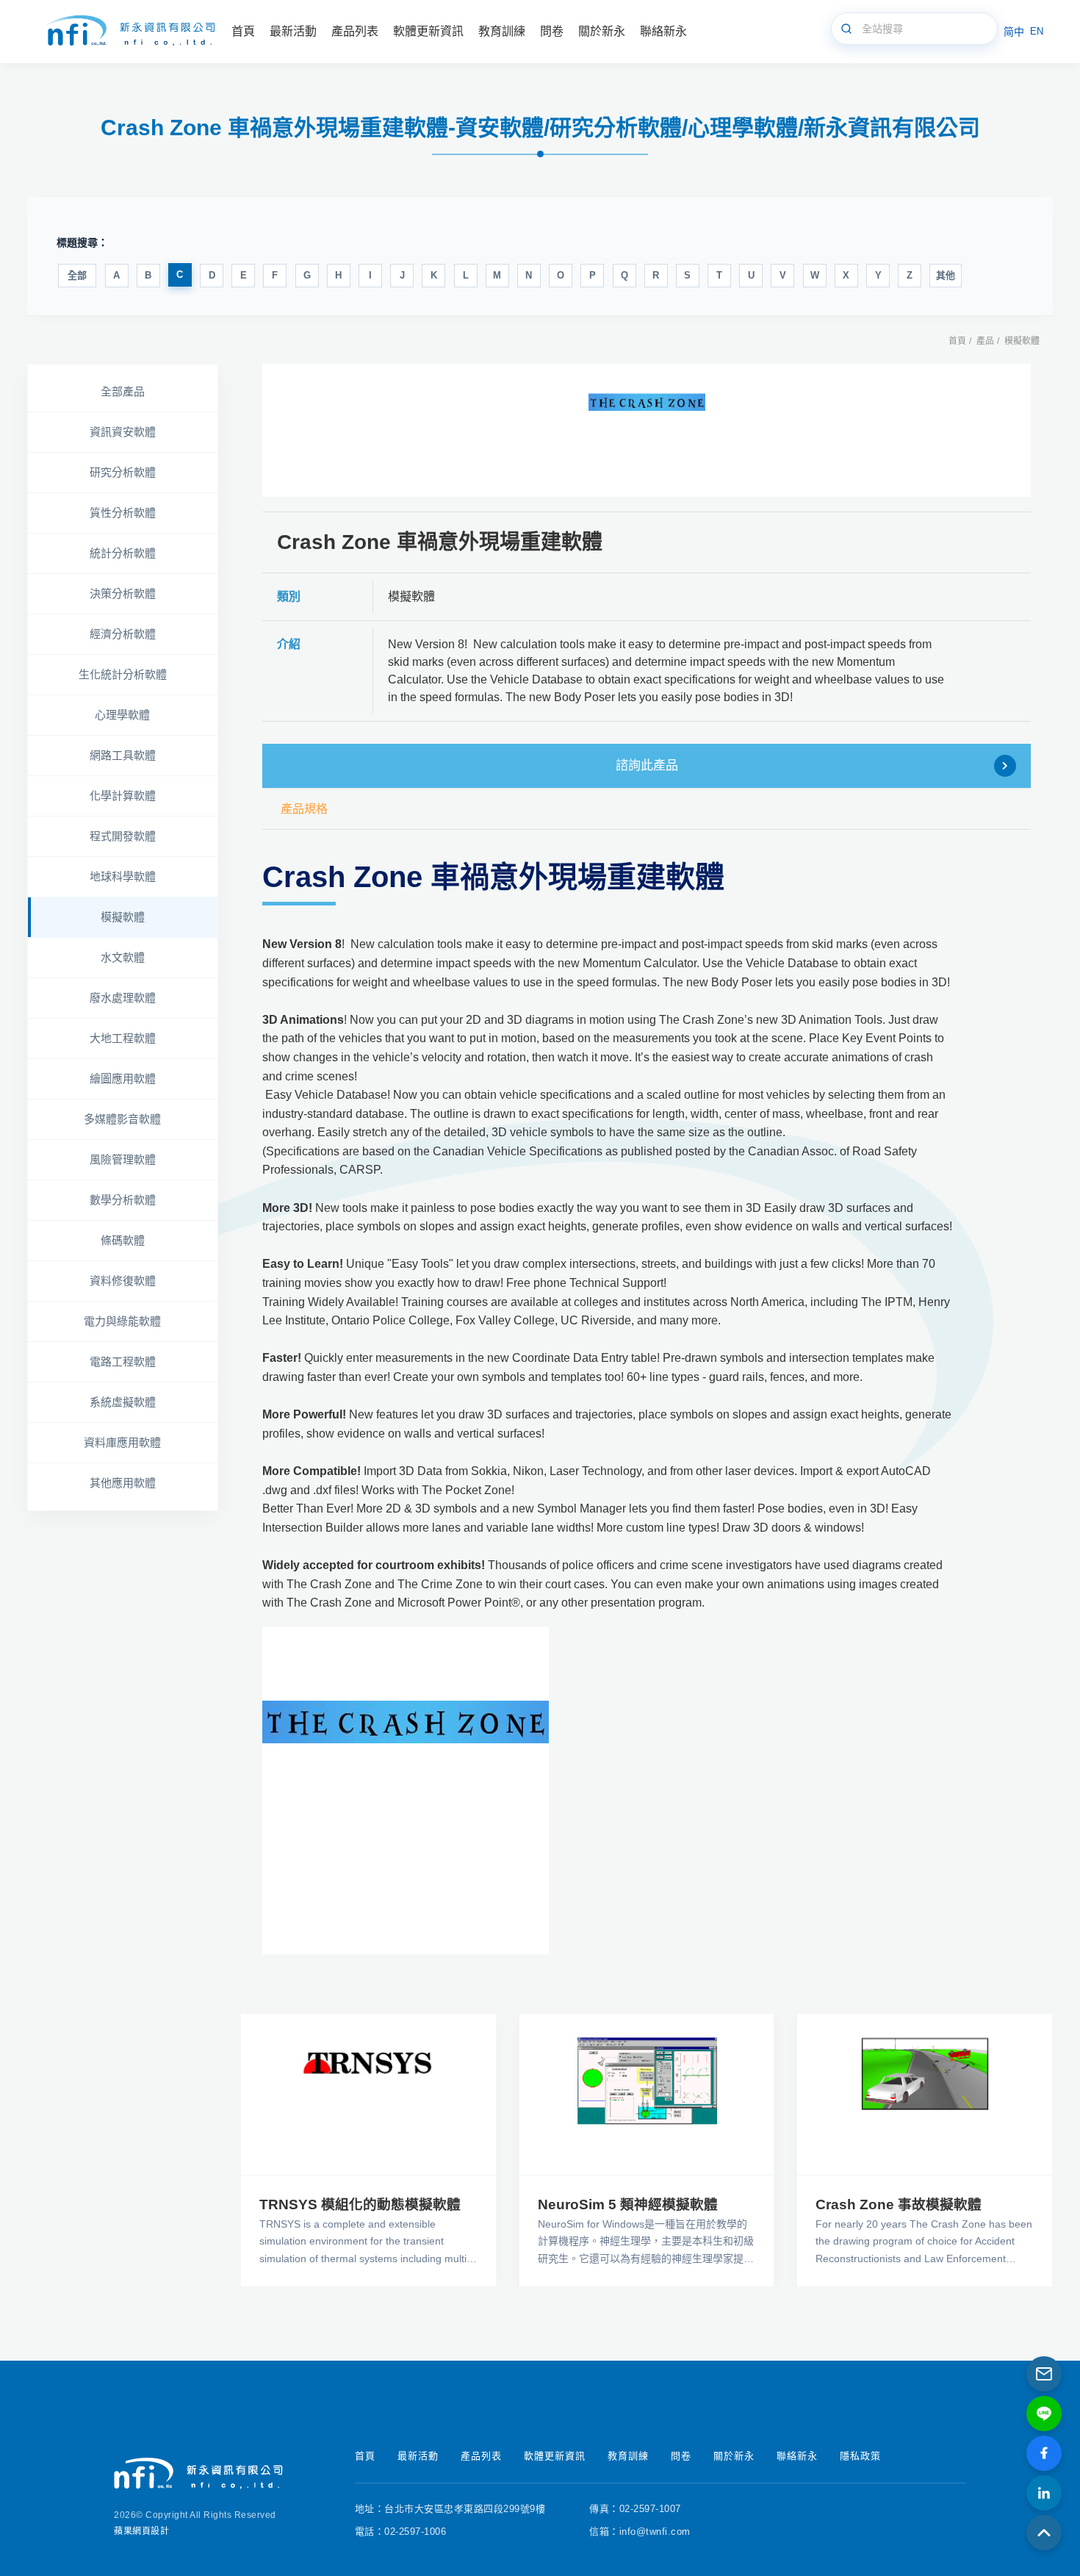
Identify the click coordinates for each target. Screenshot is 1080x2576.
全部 (77, 275)
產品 (985, 341)
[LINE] (1044, 2414)
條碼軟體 (123, 1240)
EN (1037, 31)
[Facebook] (1044, 2453)
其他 (946, 275)
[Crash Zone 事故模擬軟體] (925, 2094)
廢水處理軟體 (123, 998)
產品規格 (304, 809)
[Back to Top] (1044, 2533)
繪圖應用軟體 (123, 1079)
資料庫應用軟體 (122, 1442)
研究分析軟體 (123, 472)
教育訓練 (628, 2456)
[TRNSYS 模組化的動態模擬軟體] (368, 2094)
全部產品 (123, 391)
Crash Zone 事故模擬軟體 (899, 2204)
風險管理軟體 (123, 1159)
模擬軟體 (1022, 341)
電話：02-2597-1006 (401, 2532)
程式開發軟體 (123, 836)
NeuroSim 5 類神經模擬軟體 (628, 2204)
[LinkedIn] (1044, 2493)
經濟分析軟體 (123, 634)
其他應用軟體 (123, 1483)
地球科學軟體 (123, 876)
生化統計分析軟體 (123, 674)
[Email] (1044, 2374)
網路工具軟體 (123, 755)
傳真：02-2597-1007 (635, 2509)
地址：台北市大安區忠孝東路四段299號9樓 (450, 2509)
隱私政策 (860, 2456)
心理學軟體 (122, 715)
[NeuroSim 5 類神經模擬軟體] (647, 2094)
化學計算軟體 (123, 796)
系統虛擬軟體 (123, 1402)
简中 (1014, 32)
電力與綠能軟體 (122, 1321)
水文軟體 (123, 957)
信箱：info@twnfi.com (640, 2532)
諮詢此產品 (647, 765)
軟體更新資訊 (555, 2456)
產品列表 (481, 2456)
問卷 (681, 2456)
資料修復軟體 (123, 1281)
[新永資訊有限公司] (129, 32)
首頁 (957, 341)
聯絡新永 (797, 2456)
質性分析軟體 (123, 513)
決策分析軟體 (123, 593)
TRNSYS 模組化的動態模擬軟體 (360, 2204)
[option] (647, 430)
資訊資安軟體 (123, 432)
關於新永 (734, 2456)
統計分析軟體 (123, 553)
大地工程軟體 (123, 1038)
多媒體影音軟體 (122, 1119)
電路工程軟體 (123, 1361)
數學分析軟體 (123, 1200)
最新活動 (418, 2456)
